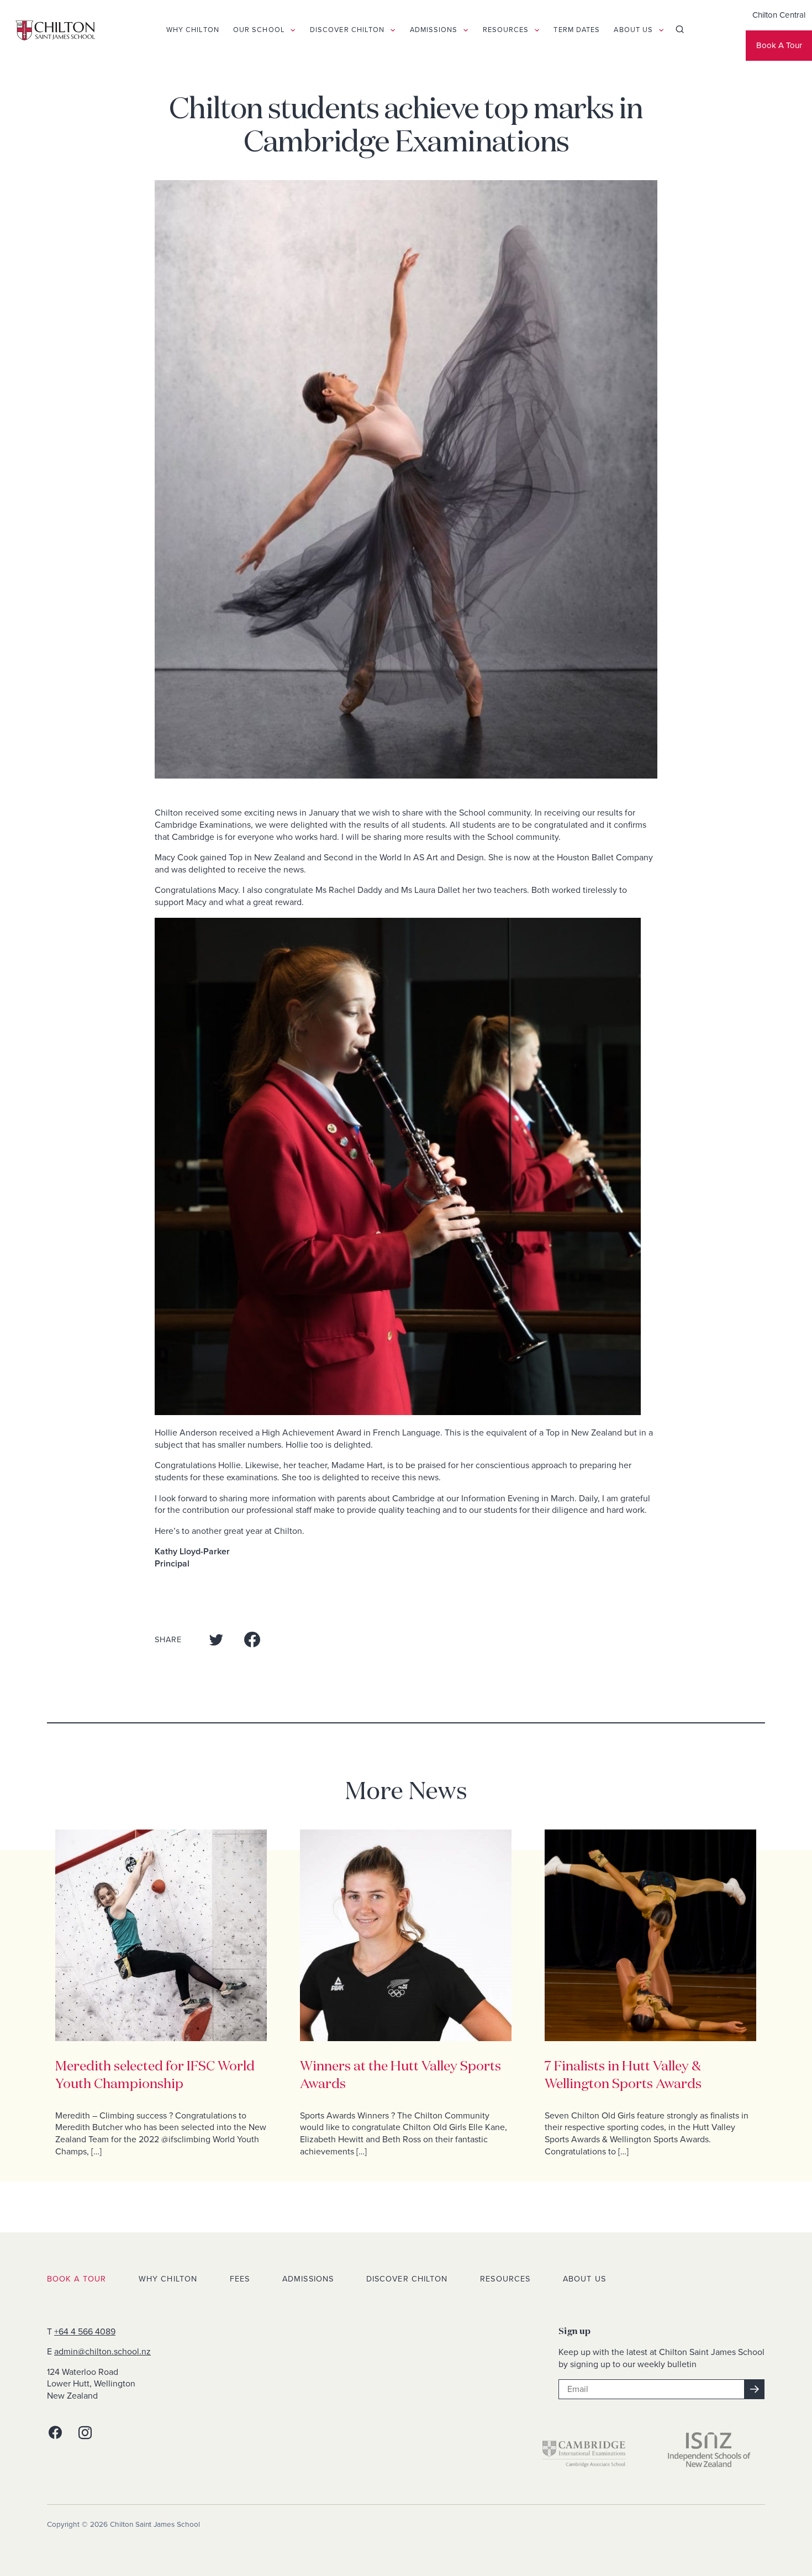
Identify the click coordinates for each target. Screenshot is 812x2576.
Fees (240, 2279)
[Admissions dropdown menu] (479, 30)
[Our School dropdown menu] (306, 30)
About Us (584, 2279)
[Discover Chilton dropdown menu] (406, 30)
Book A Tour (764, 46)
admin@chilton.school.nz (102, 2352)
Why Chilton (168, 2279)
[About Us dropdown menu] (674, 30)
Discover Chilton (407, 2279)
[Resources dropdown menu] (550, 30)
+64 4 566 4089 (85, 2332)
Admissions (308, 2279)
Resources (505, 2279)
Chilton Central (764, 15)
